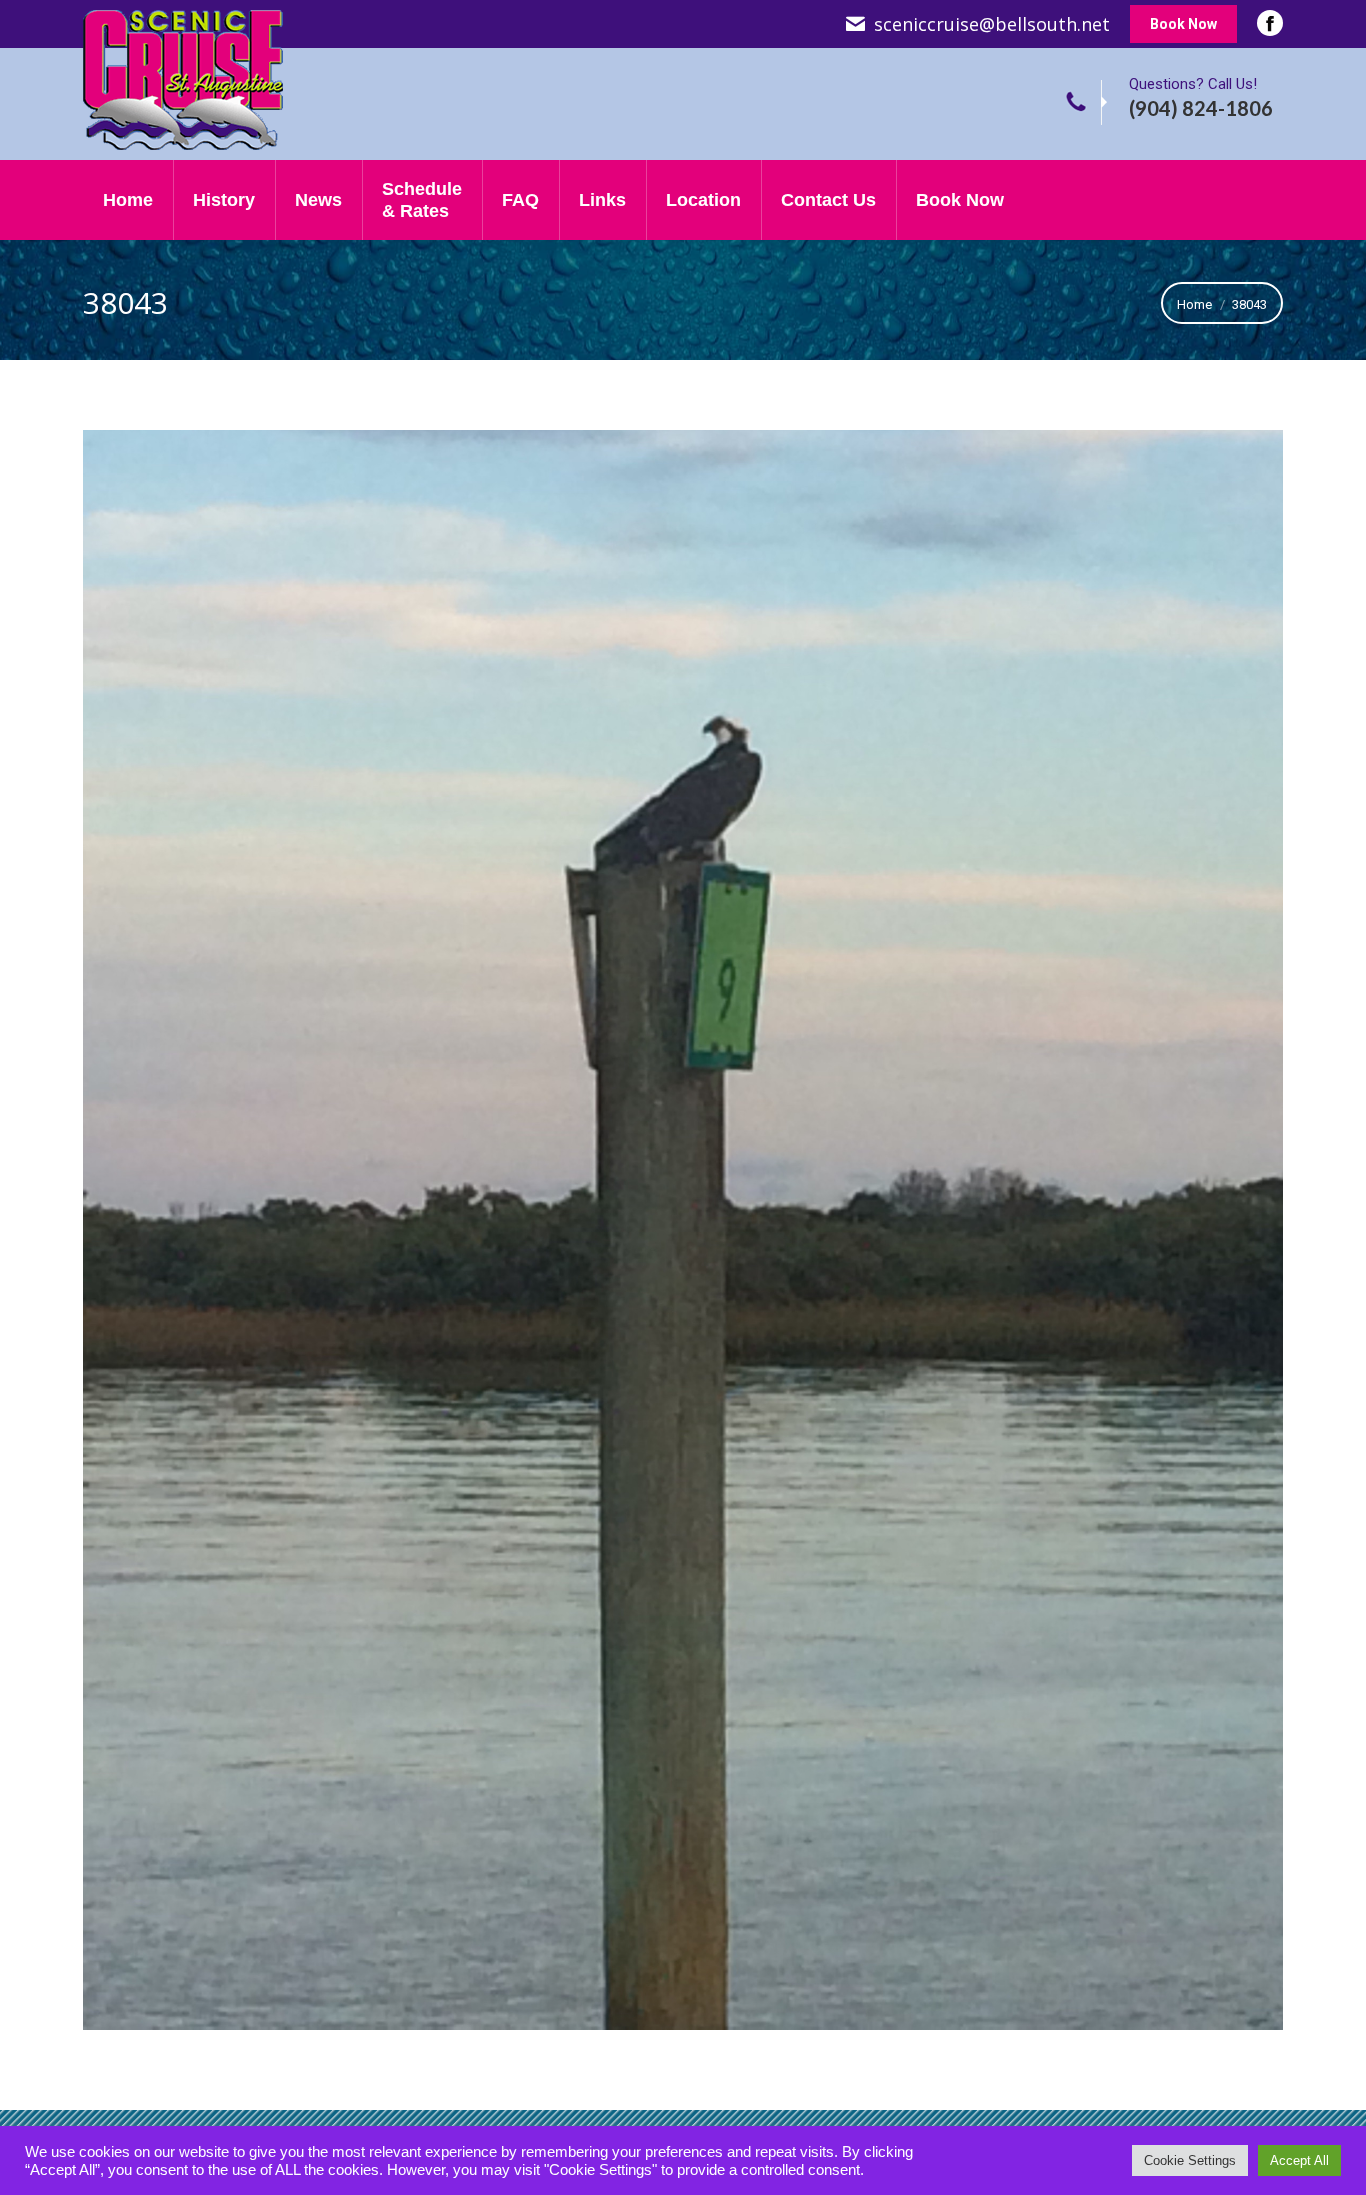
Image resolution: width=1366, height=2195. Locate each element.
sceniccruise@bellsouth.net (992, 24)
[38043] (683, 1230)
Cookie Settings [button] (1190, 2160)
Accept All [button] (1299, 2160)
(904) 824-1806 (1201, 108)
